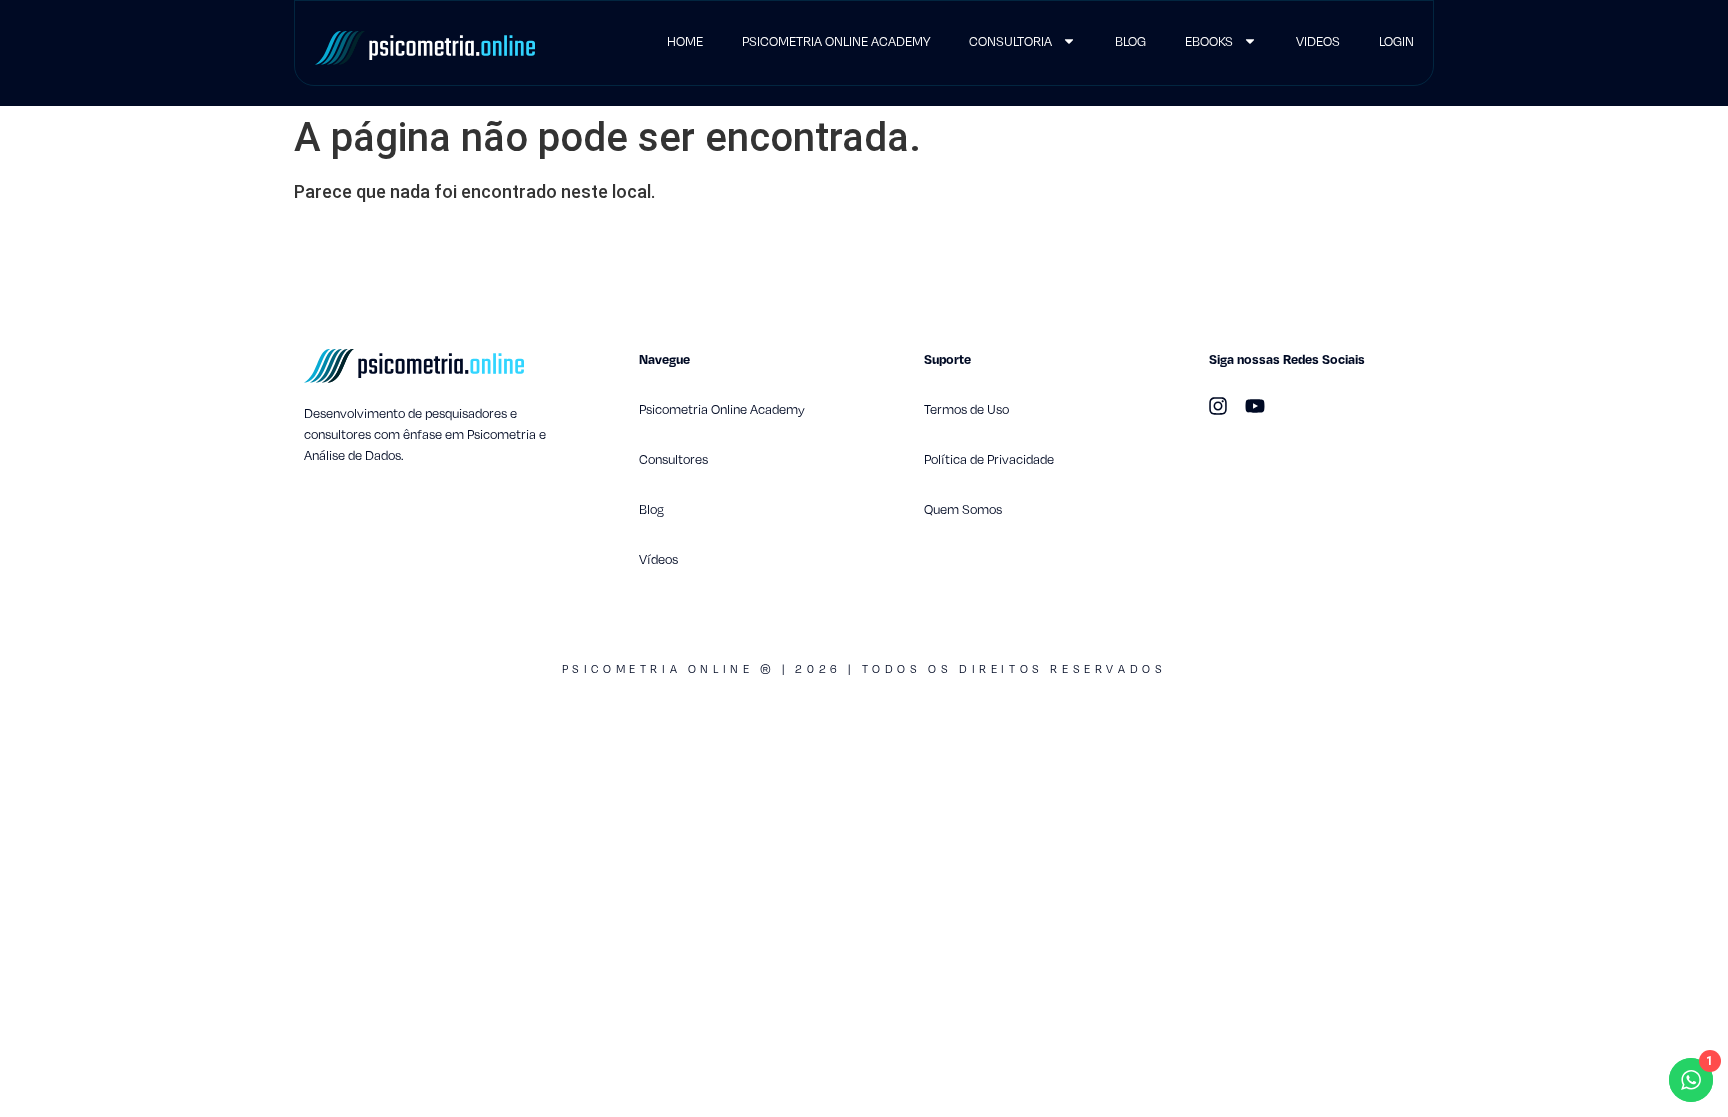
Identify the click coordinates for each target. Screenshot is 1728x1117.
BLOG (1130, 41)
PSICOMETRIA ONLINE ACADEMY (836, 41)
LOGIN (1396, 41)
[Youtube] (1255, 406)
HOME (685, 41)
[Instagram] (1218, 406)
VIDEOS (1318, 41)
